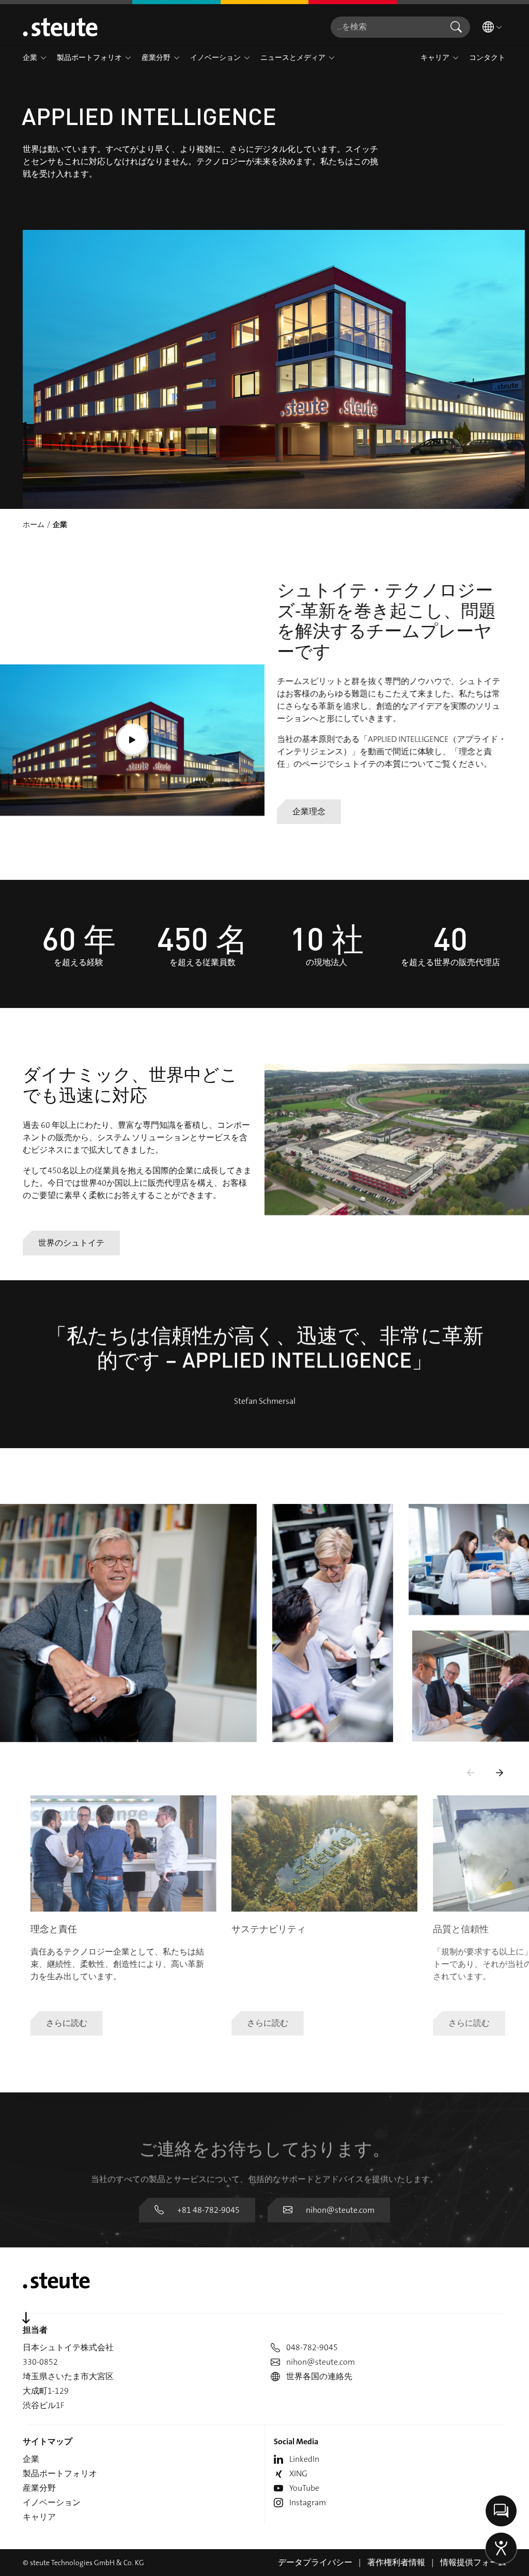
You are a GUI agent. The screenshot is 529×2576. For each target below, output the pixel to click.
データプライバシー (315, 2562)
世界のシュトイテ (71, 1243)
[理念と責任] (123, 1853)
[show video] (132, 740)
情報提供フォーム (473, 2562)
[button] (43, 58)
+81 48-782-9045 (208, 2210)
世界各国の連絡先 (319, 2376)
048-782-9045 (312, 2347)
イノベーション (52, 2502)
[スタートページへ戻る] (60, 27)
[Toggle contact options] (501, 2511)
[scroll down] (26, 2318)
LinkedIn (304, 2459)
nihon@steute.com (340, 2210)
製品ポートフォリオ (60, 2473)
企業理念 (309, 811)
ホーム (34, 524)
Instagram (308, 2502)
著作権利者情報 (396, 2562)
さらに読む (67, 2023)
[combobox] (386, 27)
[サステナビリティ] (324, 1853)
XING (298, 2473)
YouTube (304, 2488)
